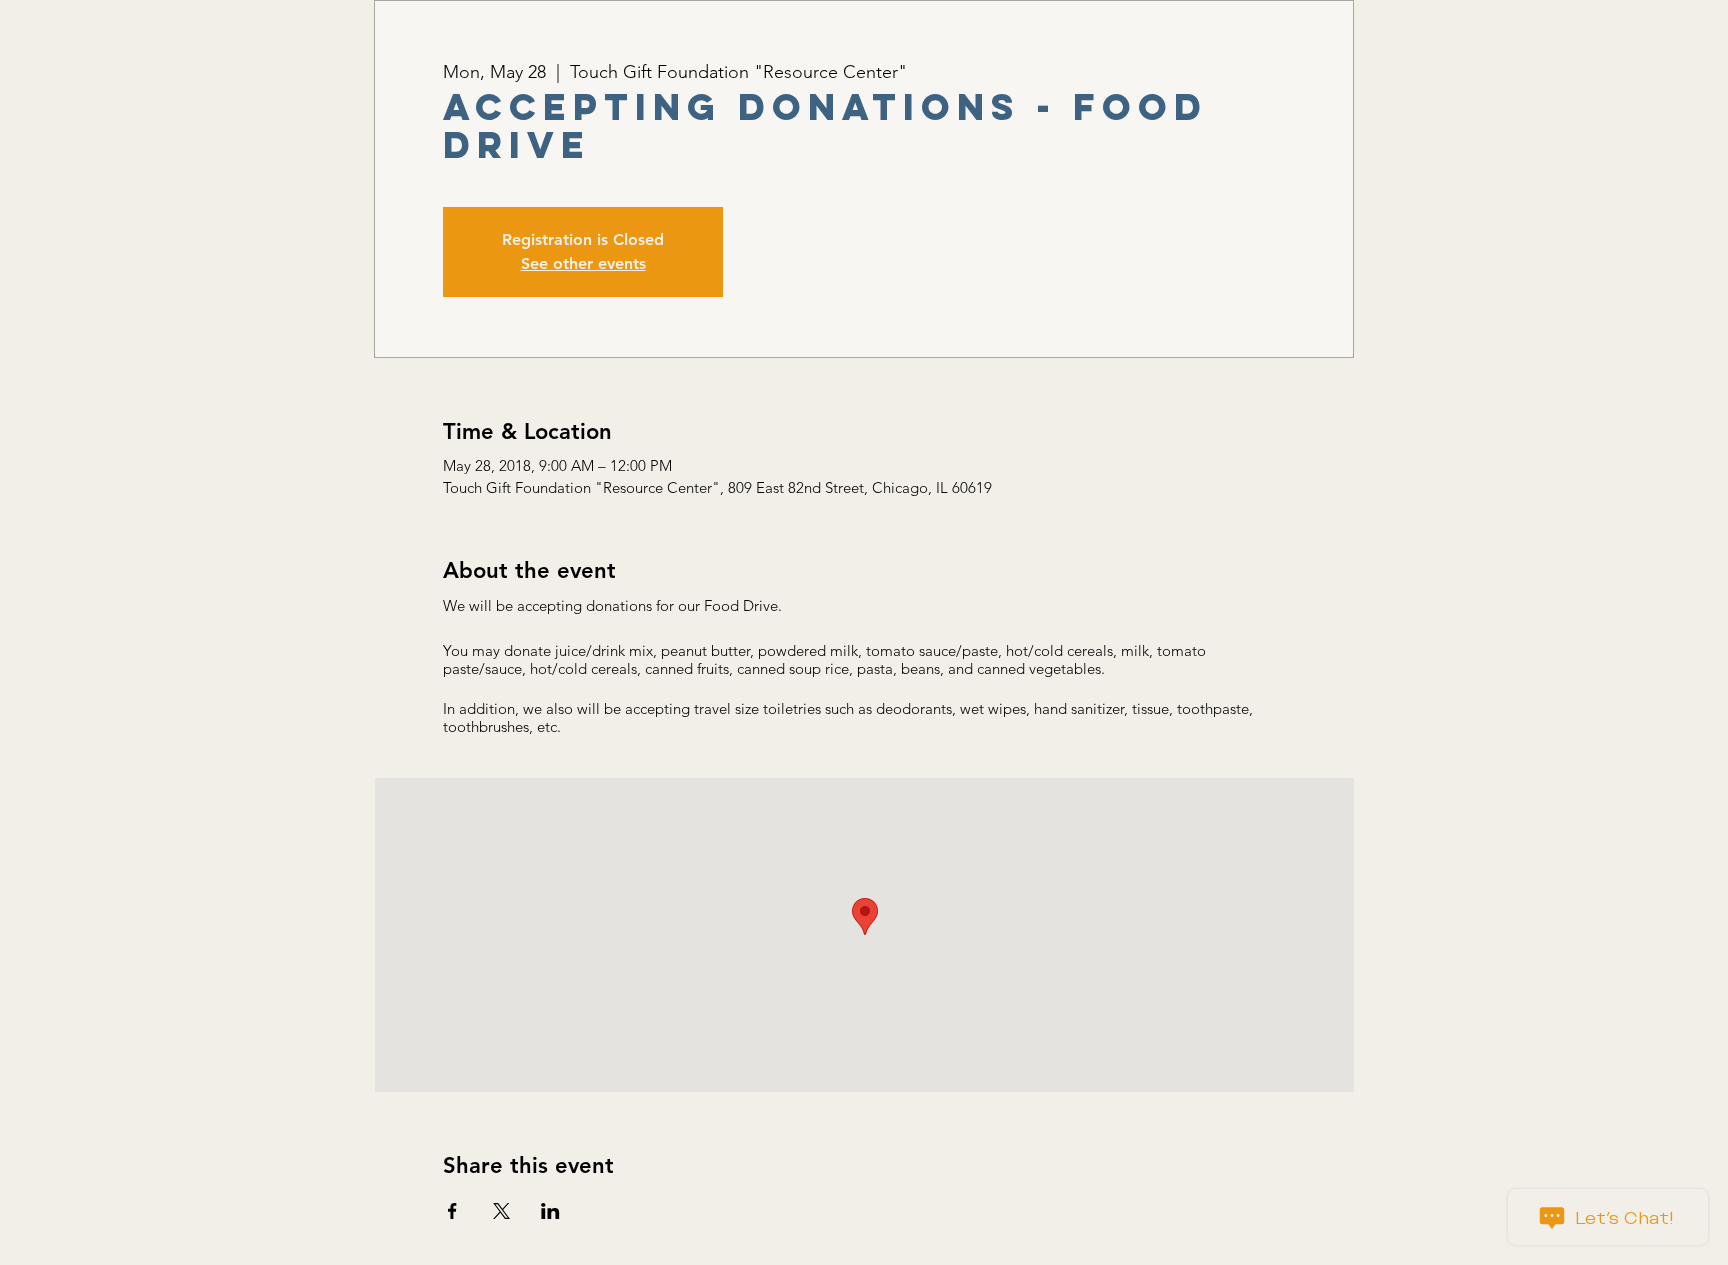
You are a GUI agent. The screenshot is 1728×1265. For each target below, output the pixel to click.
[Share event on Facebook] (452, 1211)
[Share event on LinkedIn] (550, 1211)
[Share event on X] (501, 1211)
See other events (583, 263)
